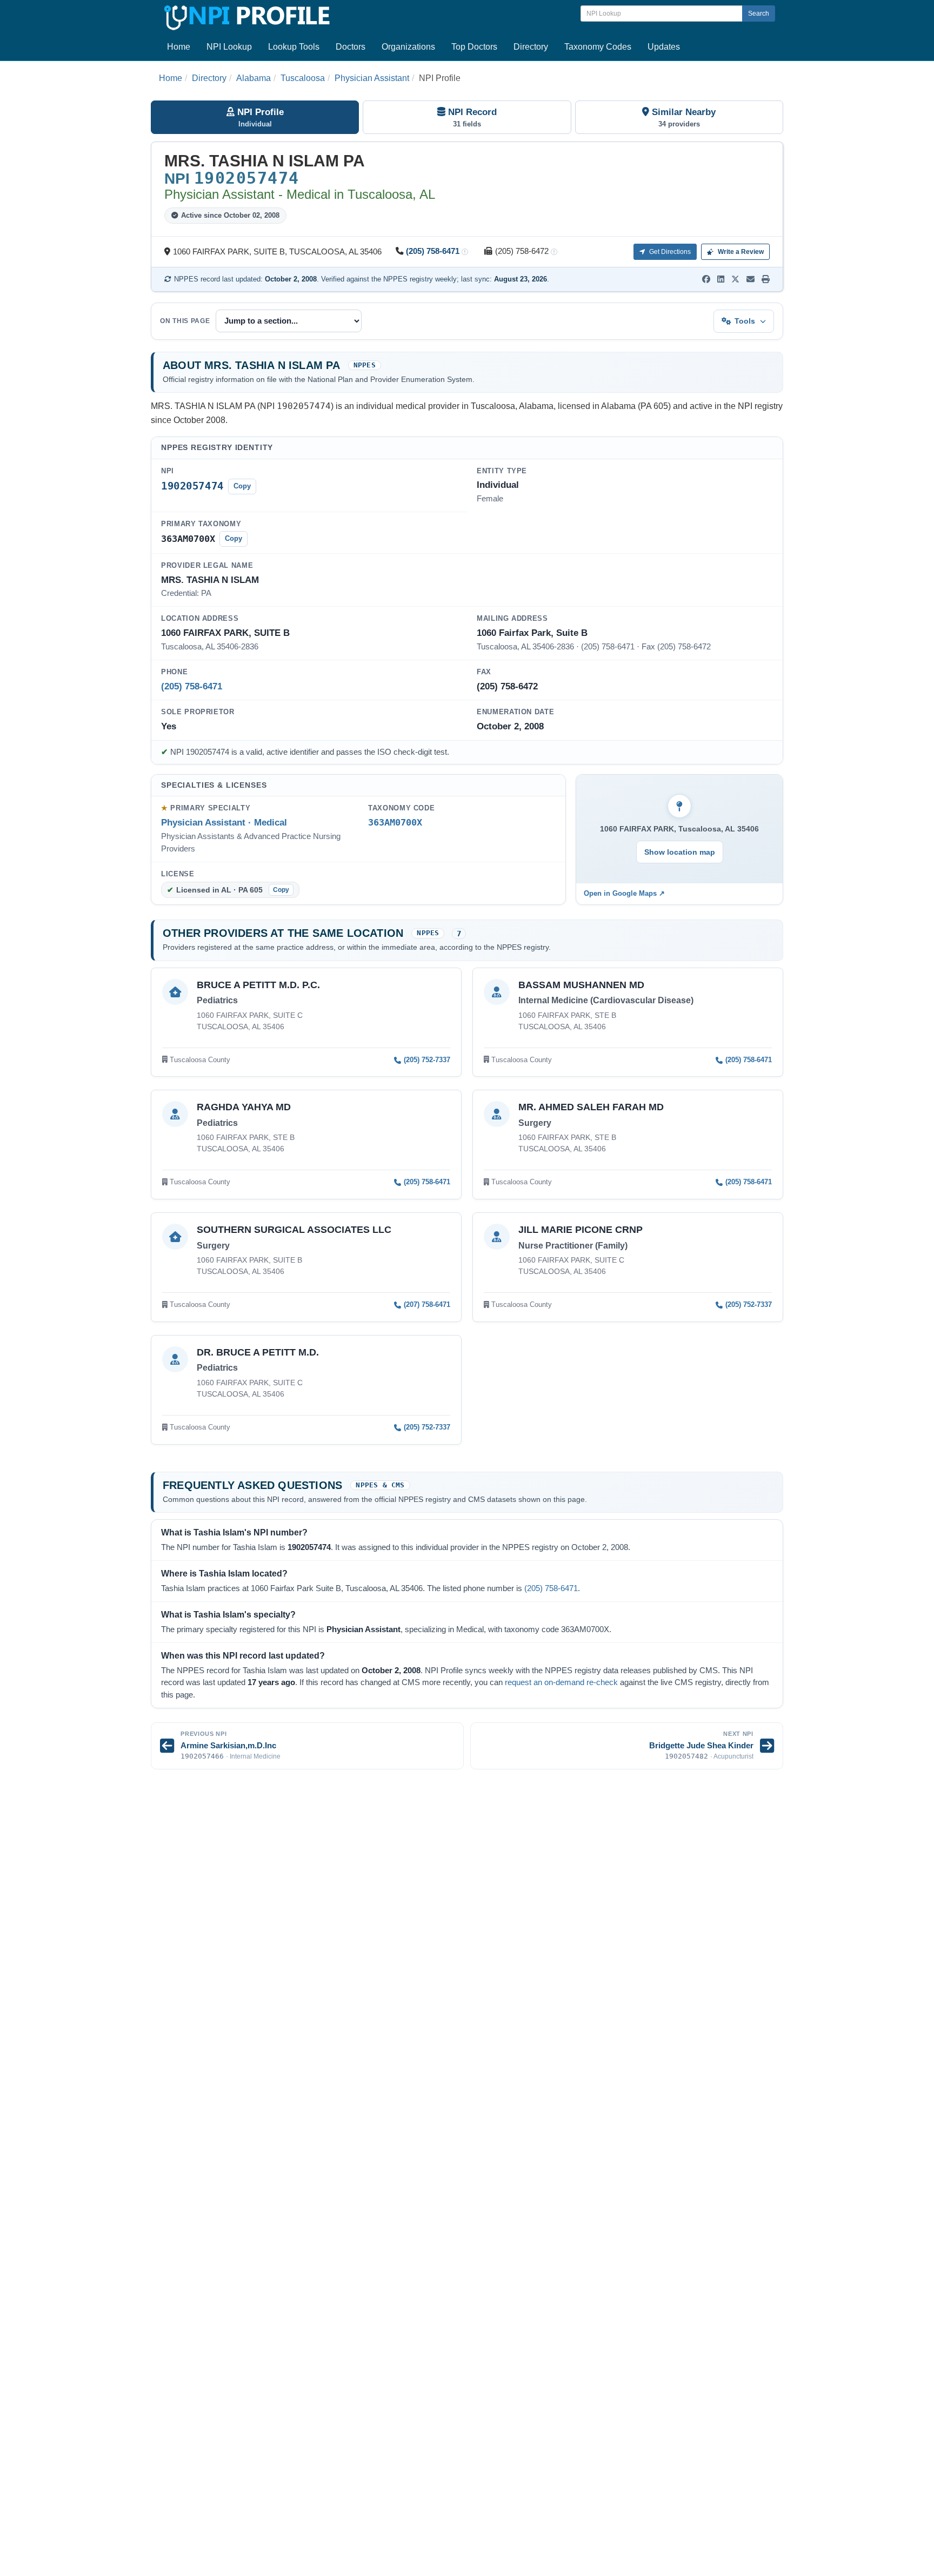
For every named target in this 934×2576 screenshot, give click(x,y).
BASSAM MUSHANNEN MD (581, 985)
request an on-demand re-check (561, 1682)
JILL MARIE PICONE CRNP (581, 1230)
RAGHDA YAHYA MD (244, 1107)
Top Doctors (474, 47)
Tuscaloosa (303, 78)
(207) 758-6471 (427, 1304)
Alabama (253, 78)
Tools (745, 321)
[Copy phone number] (465, 252)
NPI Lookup (229, 47)
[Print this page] (766, 279)
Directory (531, 47)
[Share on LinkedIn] (721, 279)
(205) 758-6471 (433, 251)
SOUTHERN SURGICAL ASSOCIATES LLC (294, 1230)
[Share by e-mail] (750, 279)
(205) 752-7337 (427, 1060)
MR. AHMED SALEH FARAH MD (591, 1107)
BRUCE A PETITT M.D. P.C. (258, 985)
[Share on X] (735, 279)
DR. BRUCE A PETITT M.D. (258, 1352)
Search (759, 14)
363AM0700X (395, 823)
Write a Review (740, 252)
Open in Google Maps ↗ (624, 893)
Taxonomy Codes (598, 47)
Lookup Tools (294, 47)
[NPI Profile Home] (245, 16)
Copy (242, 486)
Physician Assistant (372, 78)
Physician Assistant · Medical (224, 822)
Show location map (680, 852)
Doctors (351, 47)
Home (179, 47)
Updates (664, 47)
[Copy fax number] (554, 252)
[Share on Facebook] (706, 279)
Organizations (408, 47)
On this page (185, 321)
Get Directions (669, 252)
